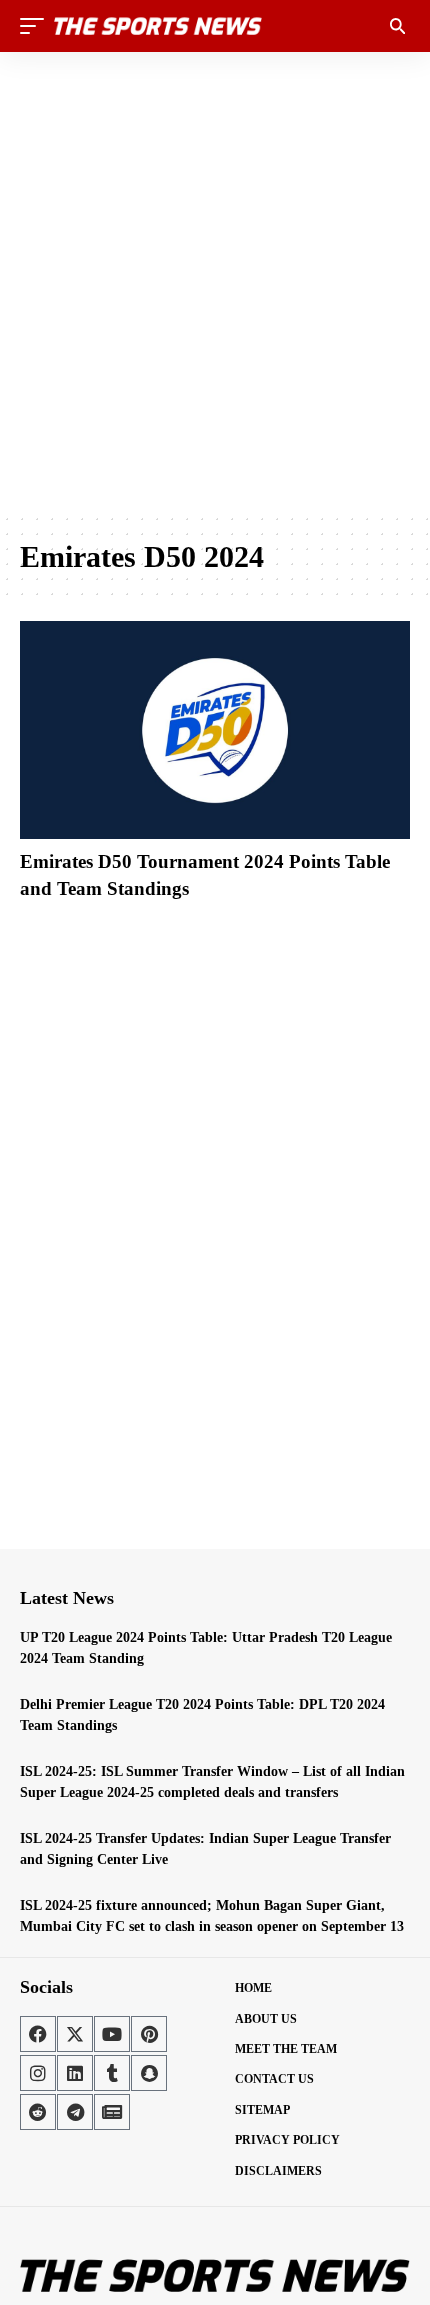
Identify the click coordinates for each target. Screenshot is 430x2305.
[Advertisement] (215, 282)
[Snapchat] (149, 2073)
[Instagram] (38, 2073)
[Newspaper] (112, 2112)
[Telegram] (75, 2112)
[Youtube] (112, 2034)
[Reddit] (38, 2112)
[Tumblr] (112, 2073)
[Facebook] (38, 2034)
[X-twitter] (75, 2034)
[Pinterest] (149, 2034)
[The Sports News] (158, 26)
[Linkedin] (75, 2073)
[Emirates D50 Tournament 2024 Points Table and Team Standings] (215, 730)
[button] (37, 26)
